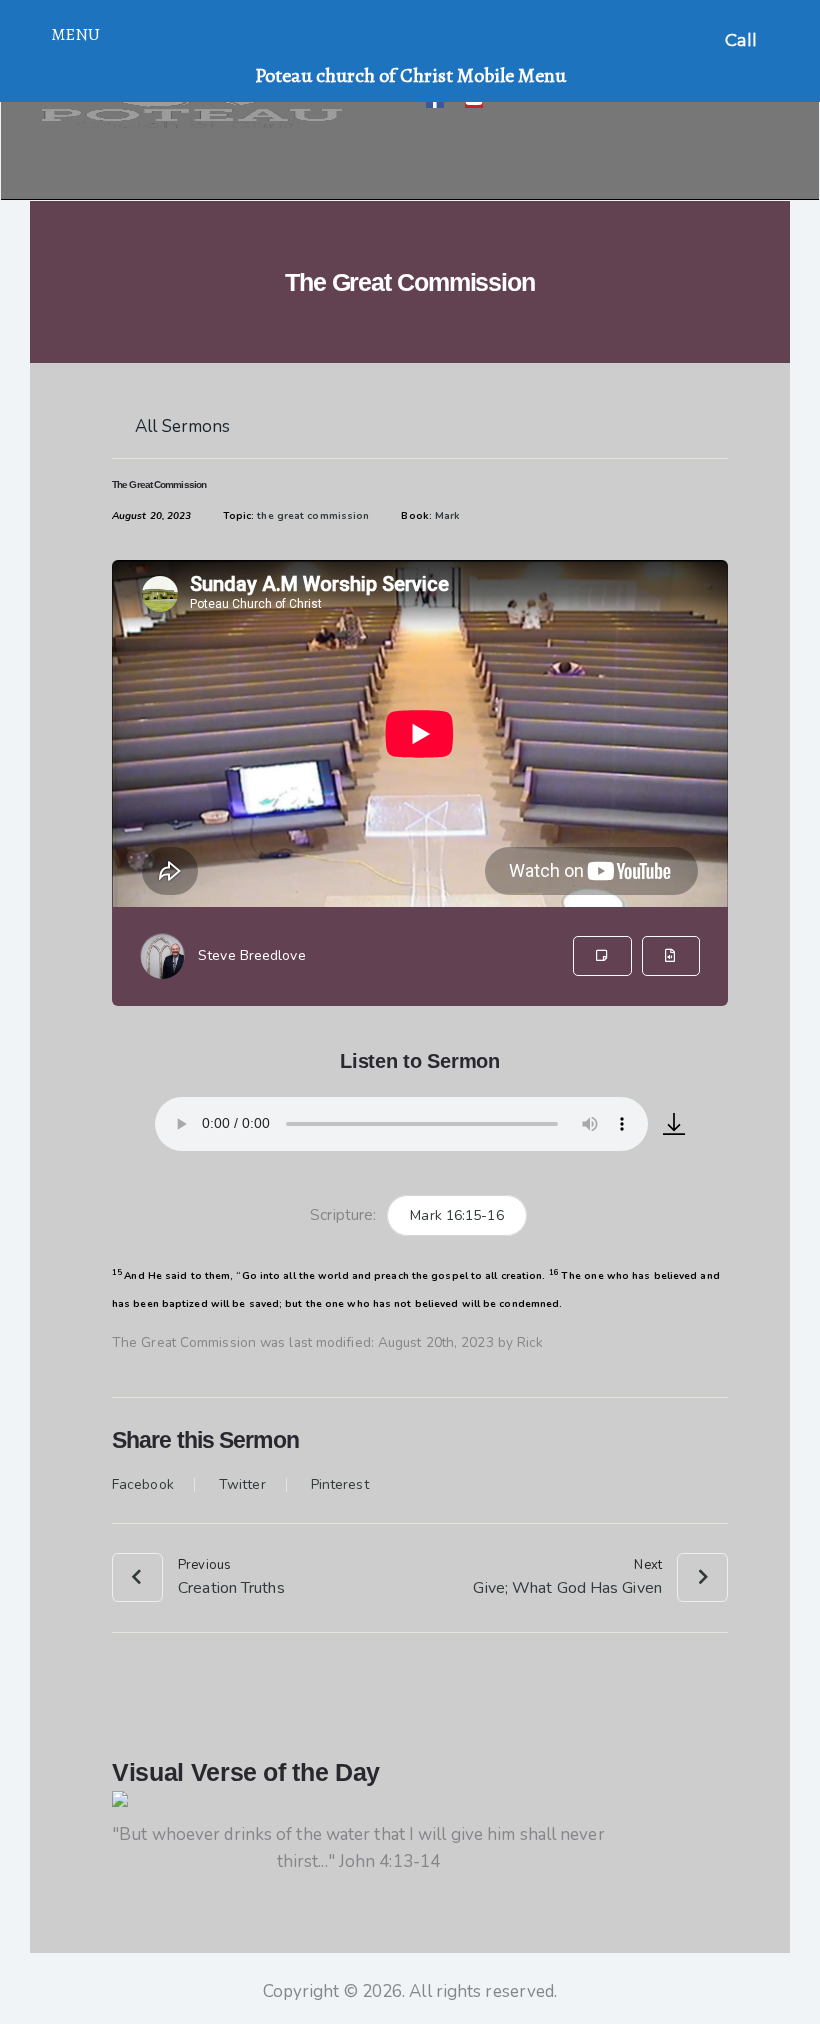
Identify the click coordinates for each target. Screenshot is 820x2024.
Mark (447, 516)
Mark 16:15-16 (456, 1215)
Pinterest (340, 1485)
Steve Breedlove (252, 955)
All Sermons (180, 426)
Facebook (143, 1485)
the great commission (313, 516)
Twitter (242, 1485)
